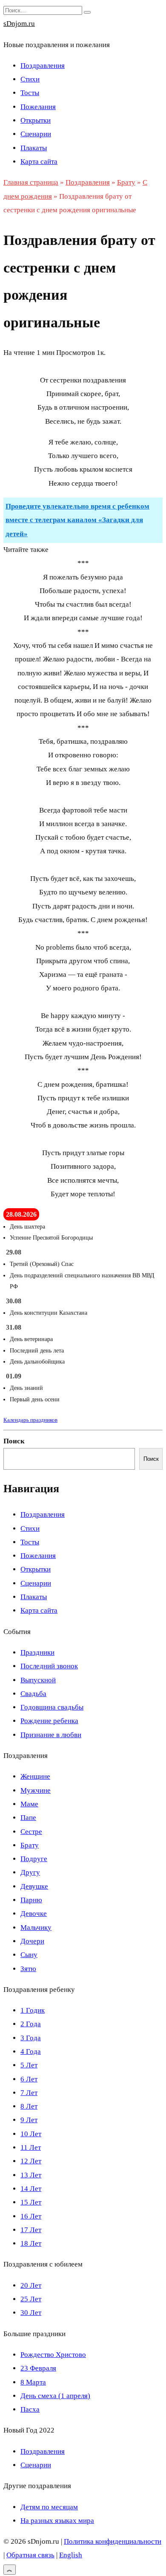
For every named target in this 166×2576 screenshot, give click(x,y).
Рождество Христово (53, 2355)
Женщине (35, 1776)
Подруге (34, 1859)
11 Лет (31, 2147)
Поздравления (43, 66)
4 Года (31, 2052)
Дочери (32, 1941)
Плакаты (34, 148)
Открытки (36, 120)
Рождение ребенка (49, 1721)
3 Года (31, 2038)
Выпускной (38, 1680)
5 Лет (29, 2065)
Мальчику (36, 1928)
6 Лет (29, 2079)
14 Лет (31, 2189)
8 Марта (33, 2382)
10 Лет (31, 2134)
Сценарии (36, 134)
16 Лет (31, 2216)
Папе (28, 1818)
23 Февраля (38, 2368)
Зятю (28, 1969)
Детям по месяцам (49, 2507)
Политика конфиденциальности (113, 2541)
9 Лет (29, 2120)
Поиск (14, 1441)
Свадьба (33, 1694)
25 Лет (31, 2299)
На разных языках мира (57, 2521)
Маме (29, 1804)
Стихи (30, 79)
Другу (30, 1872)
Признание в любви (51, 1735)
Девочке (34, 1914)
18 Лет (31, 2243)
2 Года (31, 2024)
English (71, 2555)
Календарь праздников (30, 1420)
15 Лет (31, 2202)
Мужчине (36, 1790)
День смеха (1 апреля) (55, 2396)
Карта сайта (39, 162)
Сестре (31, 1832)
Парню (31, 1900)
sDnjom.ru (19, 24)
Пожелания (38, 107)
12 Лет (31, 2161)
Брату (30, 1845)
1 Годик (33, 2010)
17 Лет (31, 2230)
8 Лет (29, 2106)
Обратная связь (30, 2555)
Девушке (34, 1886)
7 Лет (29, 2093)
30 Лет (31, 2313)
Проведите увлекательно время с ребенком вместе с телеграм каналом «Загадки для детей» (77, 520)
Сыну (29, 1955)
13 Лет (31, 2175)
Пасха (30, 2409)
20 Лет (31, 2285)
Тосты (30, 93)
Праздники (37, 1652)
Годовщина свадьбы (52, 1707)
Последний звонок (49, 1666)
